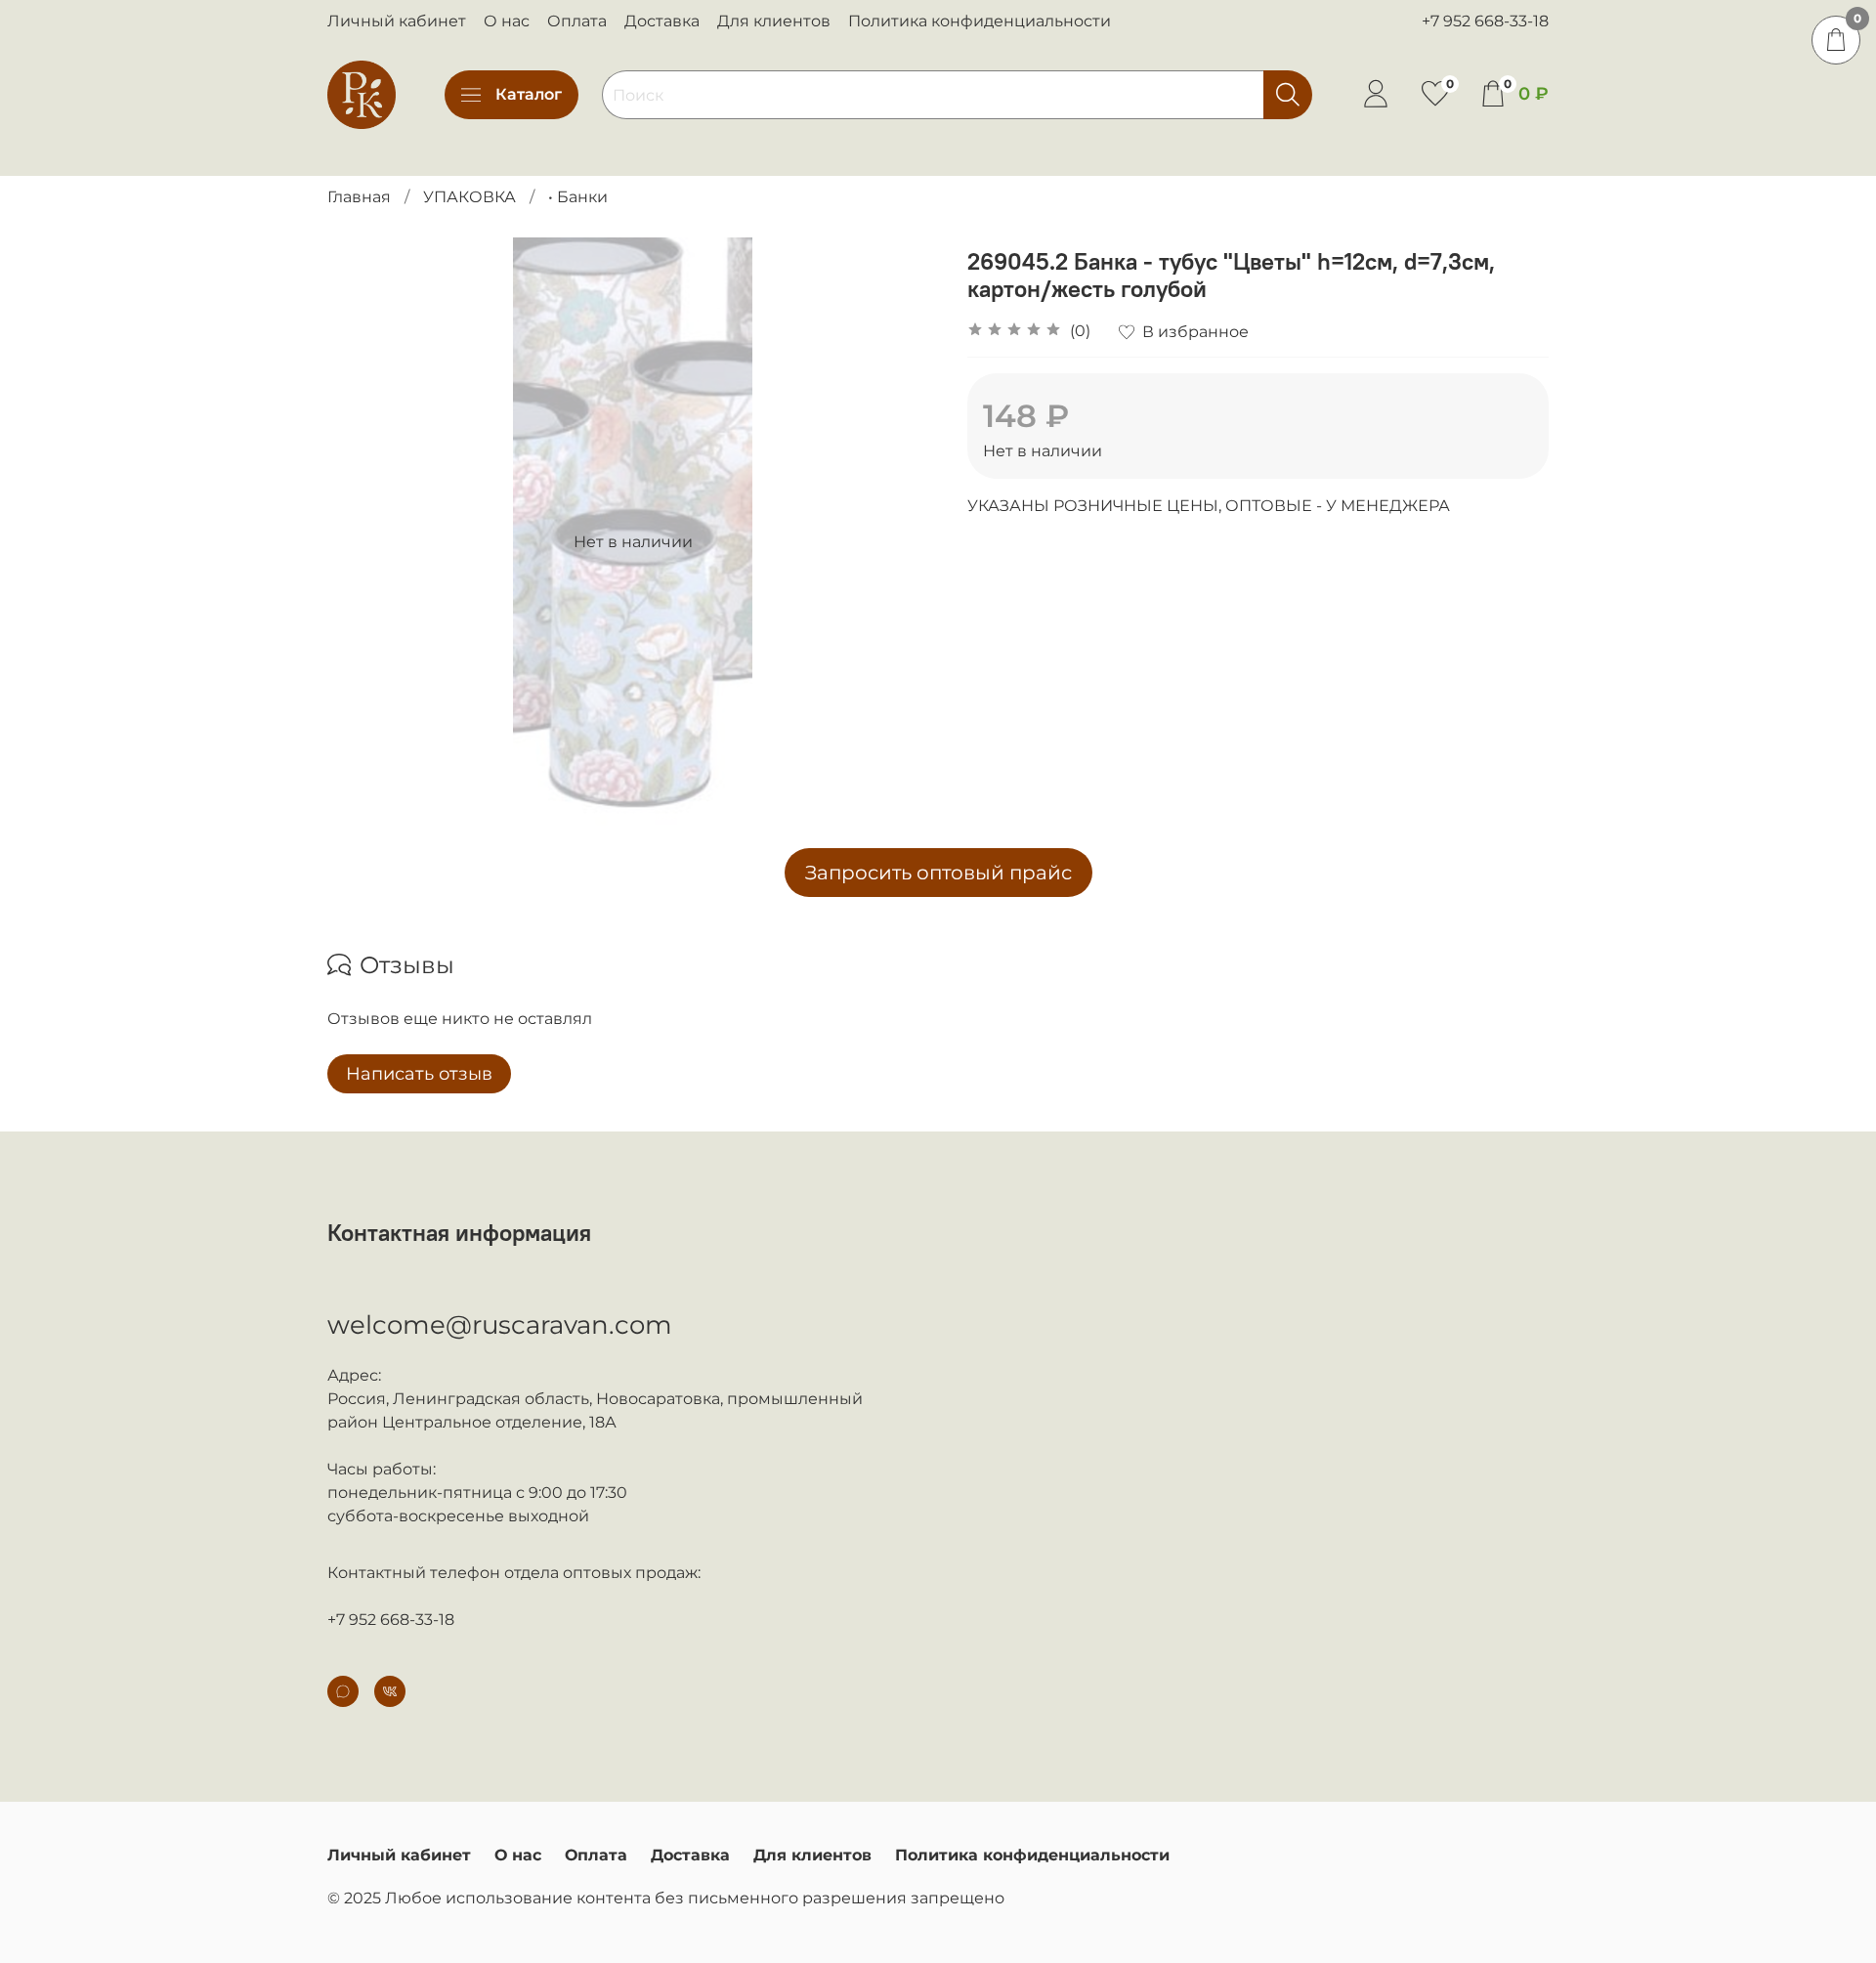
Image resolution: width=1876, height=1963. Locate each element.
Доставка (662, 21)
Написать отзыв (419, 1074)
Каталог (529, 94)
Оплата (577, 21)
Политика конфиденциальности (980, 21)
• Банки (578, 197)
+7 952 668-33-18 (1485, 21)
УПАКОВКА (469, 197)
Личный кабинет (397, 21)
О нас (507, 21)
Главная (359, 197)
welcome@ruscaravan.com (500, 1325)
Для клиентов (774, 21)
